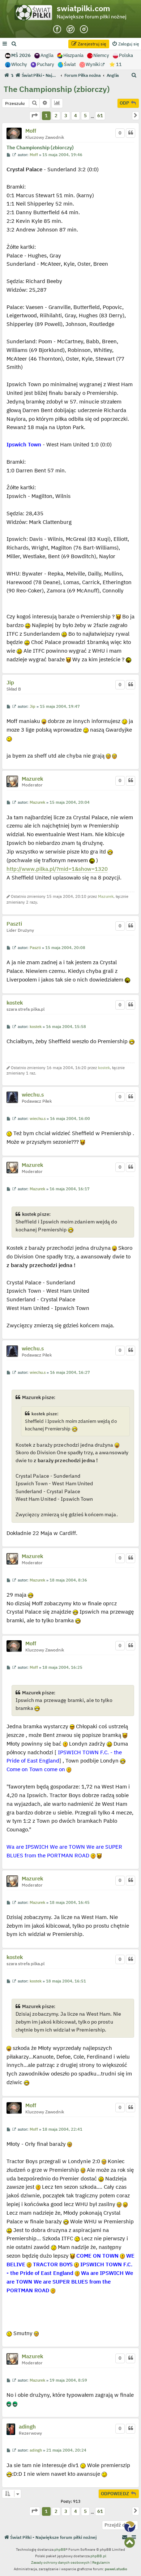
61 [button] (100, 116)
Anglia (47, 55)
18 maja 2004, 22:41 (62, 2129)
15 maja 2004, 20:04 (70, 802)
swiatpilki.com (84, 8)
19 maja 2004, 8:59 (68, 2380)
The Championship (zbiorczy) (57, 89)
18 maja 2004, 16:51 (66, 1981)
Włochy (19, 64)
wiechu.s (33, 1095)
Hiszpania (73, 55)
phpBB (60, 2549)
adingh (27, 2427)
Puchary (46, 64)
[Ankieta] (57, 103)
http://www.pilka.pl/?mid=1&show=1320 (57, 869)
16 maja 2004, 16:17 (70, 1189)
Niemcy (101, 55)
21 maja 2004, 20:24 (66, 2450)
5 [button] (85, 116)
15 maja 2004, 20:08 (65, 948)
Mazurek (32, 779)
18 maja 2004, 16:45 (70, 1903)
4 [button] (76, 116)
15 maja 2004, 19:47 (60, 707)
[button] (35, 116)
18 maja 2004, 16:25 (62, 1668)
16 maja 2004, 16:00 (70, 1119)
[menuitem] (14, 44)
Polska (126, 55)
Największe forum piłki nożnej (92, 17)
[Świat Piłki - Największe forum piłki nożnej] (35, 14)
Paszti (14, 924)
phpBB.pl (98, 2556)
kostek (15, 1003)
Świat (70, 64)
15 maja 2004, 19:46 (62, 155)
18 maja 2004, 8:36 (68, 1580)
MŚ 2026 (21, 55)
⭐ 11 (116, 64)
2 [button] (56, 116)
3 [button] (66, 116)
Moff (31, 131)
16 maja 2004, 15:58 (66, 1027)
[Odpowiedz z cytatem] (131, 133)
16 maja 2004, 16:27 (70, 1373)
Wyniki (93, 64)
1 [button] (46, 116)
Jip (10, 683)
